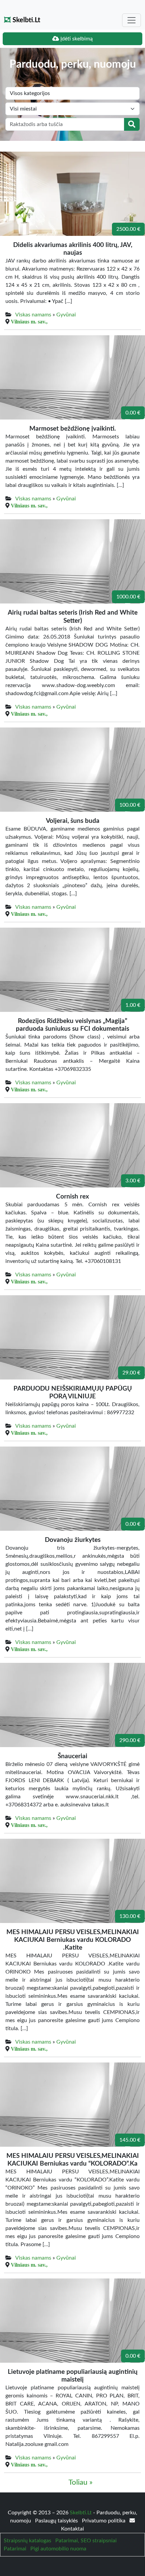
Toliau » (81, 2482)
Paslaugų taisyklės (57, 2521)
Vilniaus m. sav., (29, 321)
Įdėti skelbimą (76, 39)
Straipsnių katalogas (27, 2541)
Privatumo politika (104, 2521)
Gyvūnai (66, 315)
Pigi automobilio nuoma (58, 2549)
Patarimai (15, 2549)
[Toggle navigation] (132, 20)
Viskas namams (33, 315)
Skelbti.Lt (25, 20)
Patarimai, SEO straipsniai (86, 2541)
